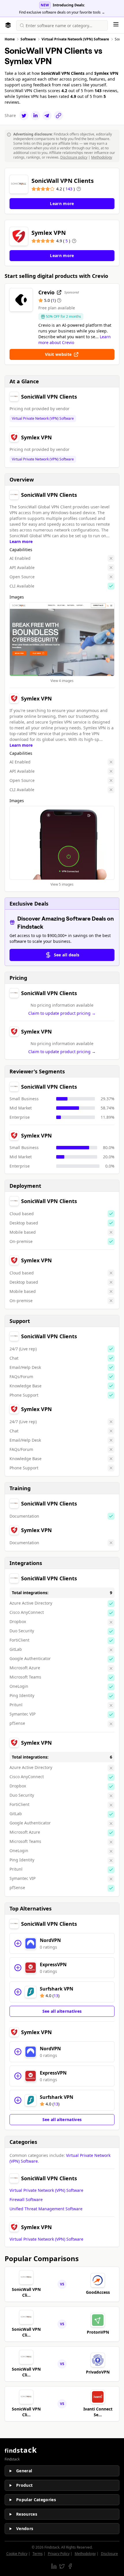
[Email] (47, 116)
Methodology (102, 157)
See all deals (67, 955)
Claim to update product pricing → (62, 1013)
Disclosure (109, 2554)
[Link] (59, 116)
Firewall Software (26, 2199)
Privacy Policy (59, 2554)
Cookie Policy (17, 2554)
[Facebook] (70, 2566)
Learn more (21, 541)
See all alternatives (62, 2011)
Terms (38, 2554)
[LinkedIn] (35, 116)
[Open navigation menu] (116, 24)
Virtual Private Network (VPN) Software (43, 419)
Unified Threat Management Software (46, 2209)
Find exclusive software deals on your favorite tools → (62, 12)
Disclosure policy (74, 157)
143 (69, 189)
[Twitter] (24, 116)
